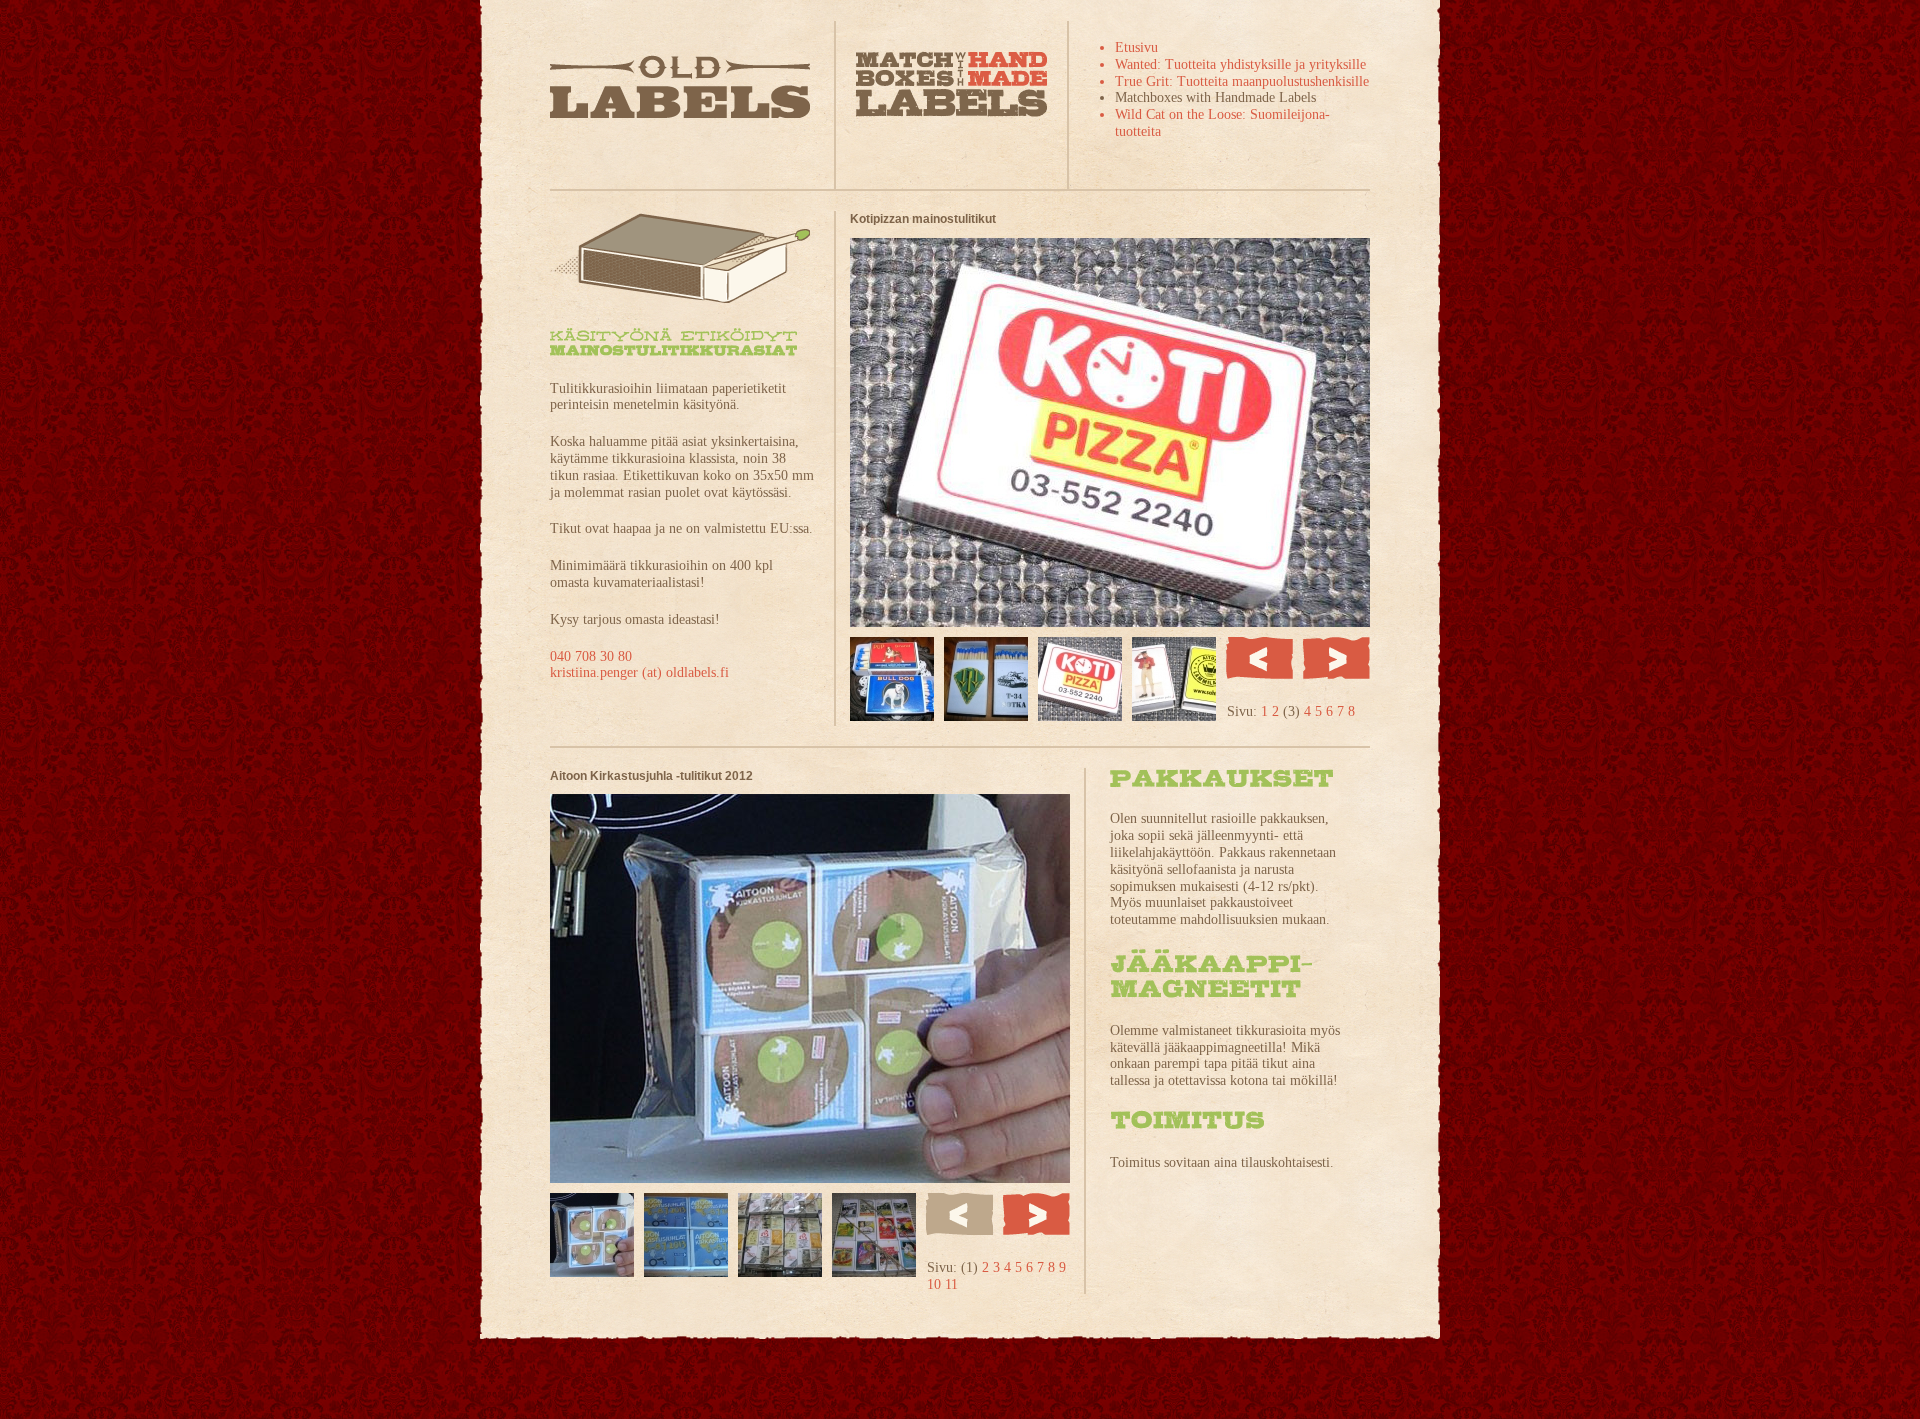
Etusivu (1136, 47)
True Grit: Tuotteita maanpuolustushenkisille (1242, 81)
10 (936, 1284)
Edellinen (1259, 658)
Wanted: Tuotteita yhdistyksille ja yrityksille (1240, 64)
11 (951, 1284)
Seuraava (1336, 658)
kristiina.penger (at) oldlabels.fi (639, 672)
